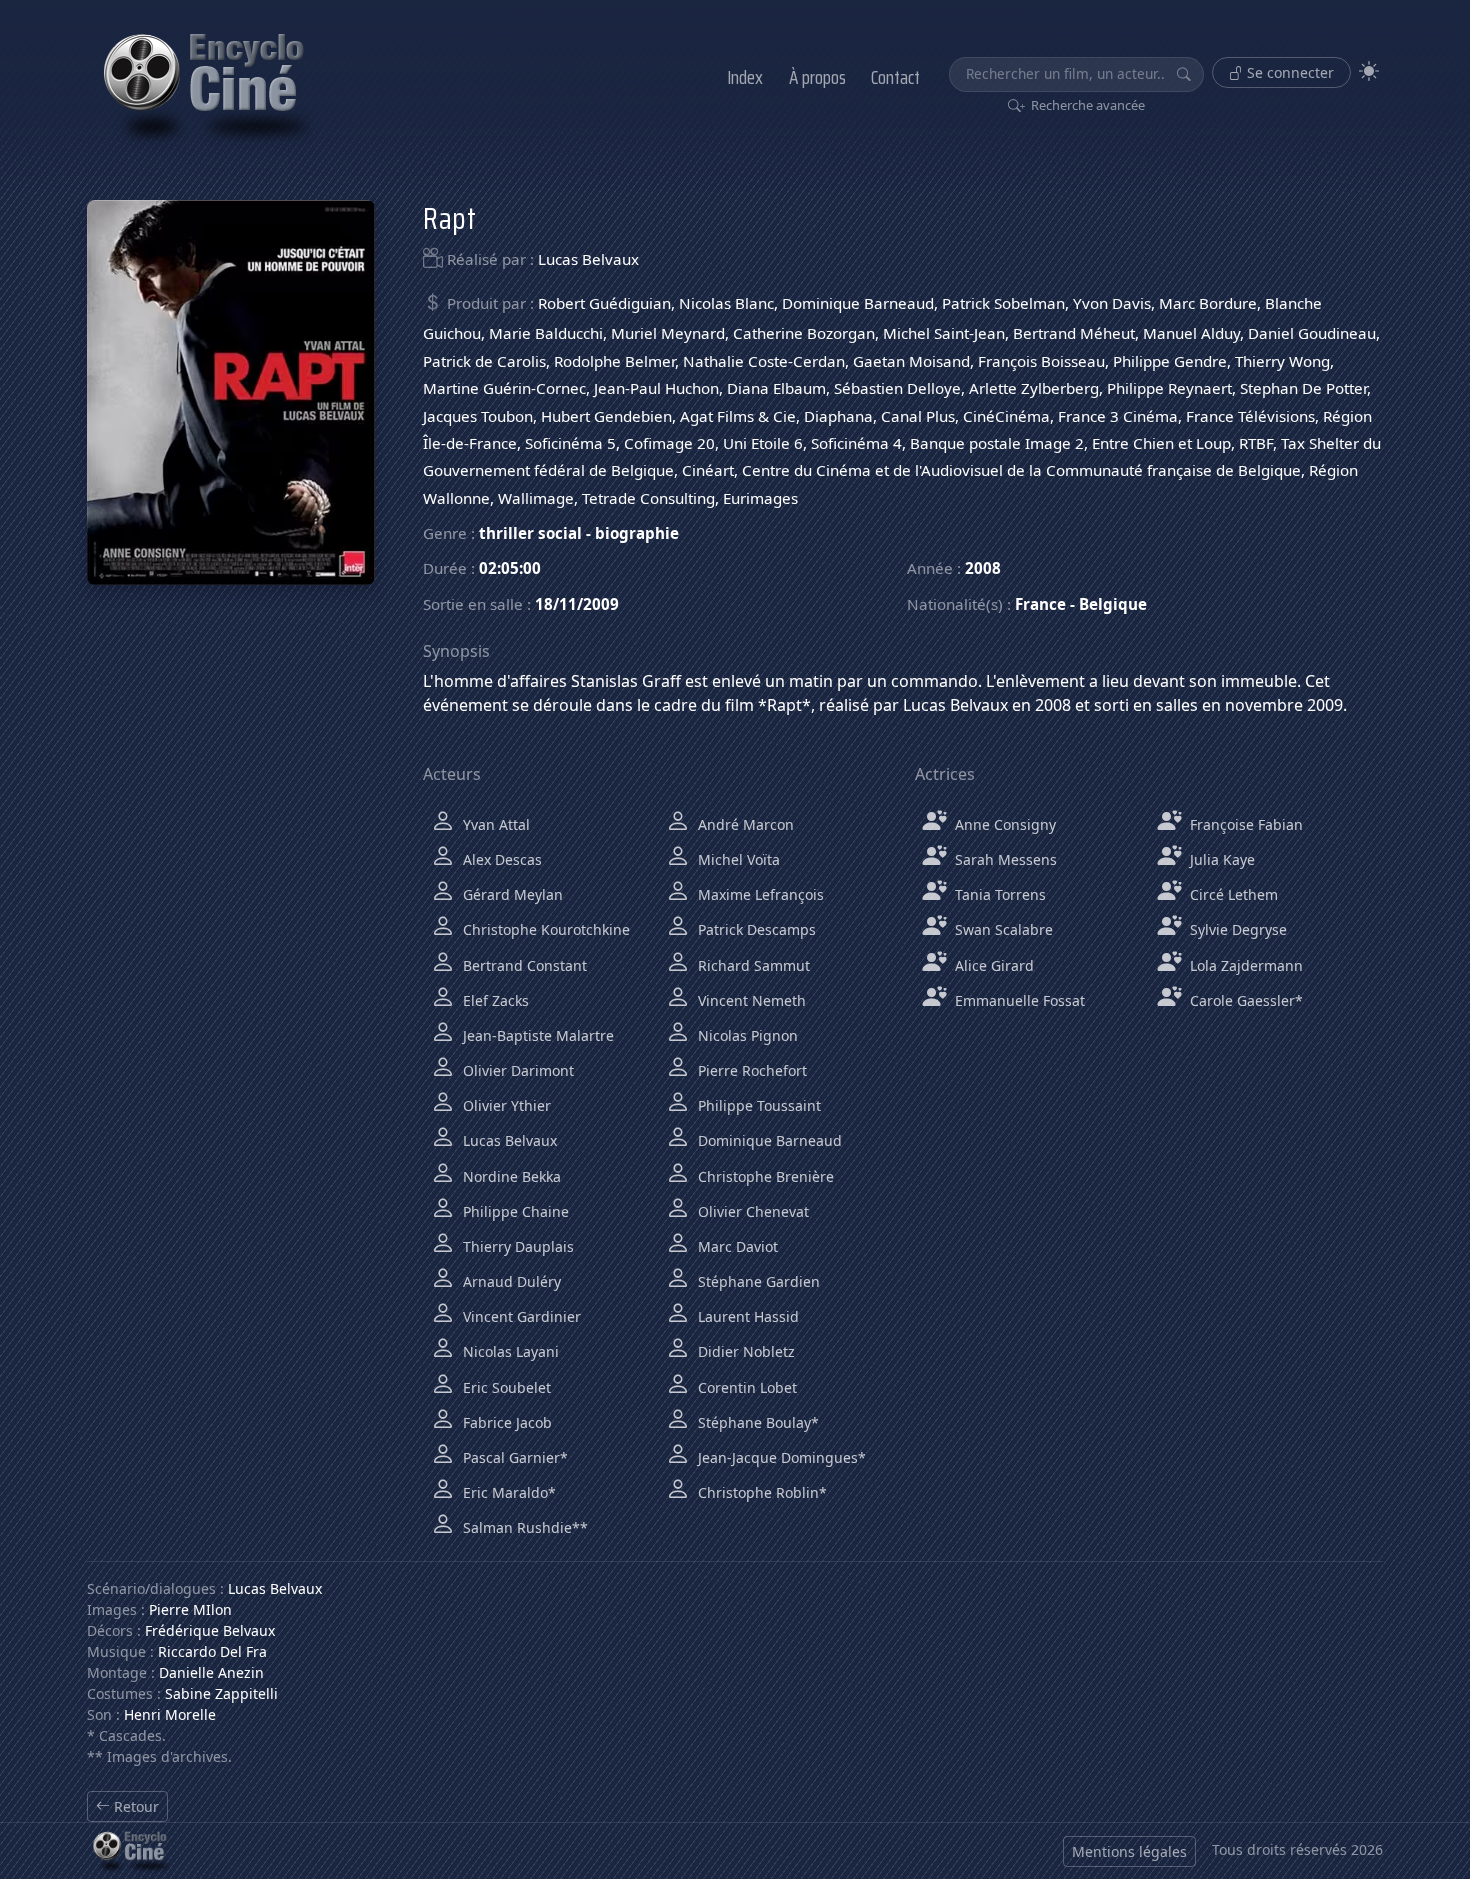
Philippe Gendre (1170, 361)
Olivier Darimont (516, 1070)
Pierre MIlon (190, 1609)
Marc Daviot (736, 1246)
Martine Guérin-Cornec (504, 388)
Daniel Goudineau (1312, 333)
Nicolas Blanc (726, 303)
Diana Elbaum (776, 388)
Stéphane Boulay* (756, 1422)
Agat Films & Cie (738, 416)
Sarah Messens (1004, 859)
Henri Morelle (170, 1714)
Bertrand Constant (523, 965)
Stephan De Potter (1303, 388)
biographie (637, 533)
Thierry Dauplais (516, 1246)
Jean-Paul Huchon (656, 388)
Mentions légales (1129, 1851)
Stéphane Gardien (757, 1281)
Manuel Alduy (1191, 333)
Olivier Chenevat (751, 1211)
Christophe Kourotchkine (544, 929)
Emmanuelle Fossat (1018, 1000)
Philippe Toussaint (757, 1105)
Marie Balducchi (546, 333)
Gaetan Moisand (911, 361)
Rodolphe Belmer (614, 361)
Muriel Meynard (668, 333)
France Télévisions (1250, 416)
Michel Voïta (737, 859)
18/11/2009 (577, 604)
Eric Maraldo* (507, 1492)
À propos (817, 77)
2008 (983, 568)
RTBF (1256, 443)
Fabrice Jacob (505, 1422)
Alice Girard (992, 965)
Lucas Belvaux (588, 259)
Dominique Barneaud (858, 303)
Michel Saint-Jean (944, 333)
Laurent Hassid (746, 1316)
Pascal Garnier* (513, 1457)
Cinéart (708, 470)
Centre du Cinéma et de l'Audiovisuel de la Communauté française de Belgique (1021, 470)
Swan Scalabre (1002, 929)
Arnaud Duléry (510, 1281)
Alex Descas (500, 859)
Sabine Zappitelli (221, 1693)
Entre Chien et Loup (1161, 443)
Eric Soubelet (505, 1387)
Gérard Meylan (511, 894)
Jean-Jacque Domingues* (780, 1457)
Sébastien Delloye (897, 388)
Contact (895, 77)
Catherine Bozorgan (804, 333)
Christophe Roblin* (760, 1492)
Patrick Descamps (755, 929)
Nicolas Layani (509, 1351)
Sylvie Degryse (1236, 929)
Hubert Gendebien (606, 416)
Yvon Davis (1112, 303)
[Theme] (1369, 71)
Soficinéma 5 (570, 443)
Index (745, 77)
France (1040, 604)
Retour (134, 1806)
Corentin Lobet (745, 1387)
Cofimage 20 (669, 443)
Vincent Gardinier (520, 1316)
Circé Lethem (1232, 894)
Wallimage (536, 498)
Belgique (1113, 604)
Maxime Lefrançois (759, 894)
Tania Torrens (998, 894)
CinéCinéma (1006, 416)
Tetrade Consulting (648, 498)
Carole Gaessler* (1244, 1000)
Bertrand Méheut (1074, 333)
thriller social (530, 533)
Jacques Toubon (478, 416)
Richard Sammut (752, 965)
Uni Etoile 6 (763, 443)
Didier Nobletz (744, 1351)
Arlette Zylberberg (1034, 388)
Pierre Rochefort (750, 1070)
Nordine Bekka (510, 1176)
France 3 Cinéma (1118, 416)
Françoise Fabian (1244, 824)
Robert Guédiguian (604, 303)
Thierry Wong (1282, 361)
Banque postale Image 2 (997, 443)
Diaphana (838, 416)
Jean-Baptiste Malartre (536, 1035)
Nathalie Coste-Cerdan (764, 361)
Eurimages (760, 498)
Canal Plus (918, 416)
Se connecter (1288, 72)
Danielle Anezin (211, 1672)
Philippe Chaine (514, 1211)
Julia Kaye (1220, 859)
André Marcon (744, 824)
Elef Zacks (494, 1000)
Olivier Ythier (505, 1105)
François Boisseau (1041, 361)
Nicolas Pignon (746, 1035)
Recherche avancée (1086, 105)
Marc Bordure (1208, 303)
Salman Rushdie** (523, 1527)
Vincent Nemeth (750, 1000)
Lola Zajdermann (1244, 965)
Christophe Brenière (764, 1176)
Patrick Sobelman (1003, 303)
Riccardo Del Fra (212, 1651)
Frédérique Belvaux (210, 1630)
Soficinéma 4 (856, 443)
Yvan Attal (494, 824)
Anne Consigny (1003, 824)
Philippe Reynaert (1169, 388)
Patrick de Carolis (484, 361)
